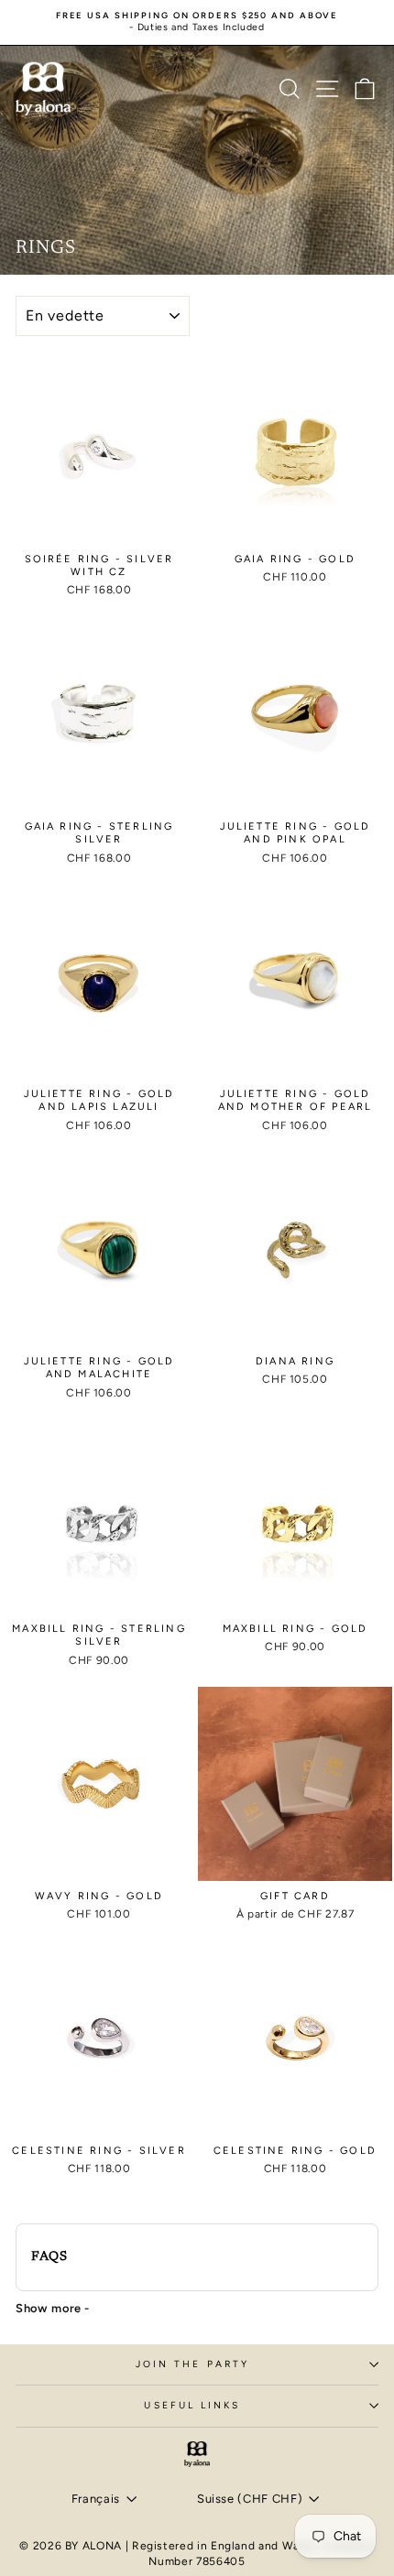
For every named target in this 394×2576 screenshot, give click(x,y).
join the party (192, 2364)
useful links (192, 2405)
